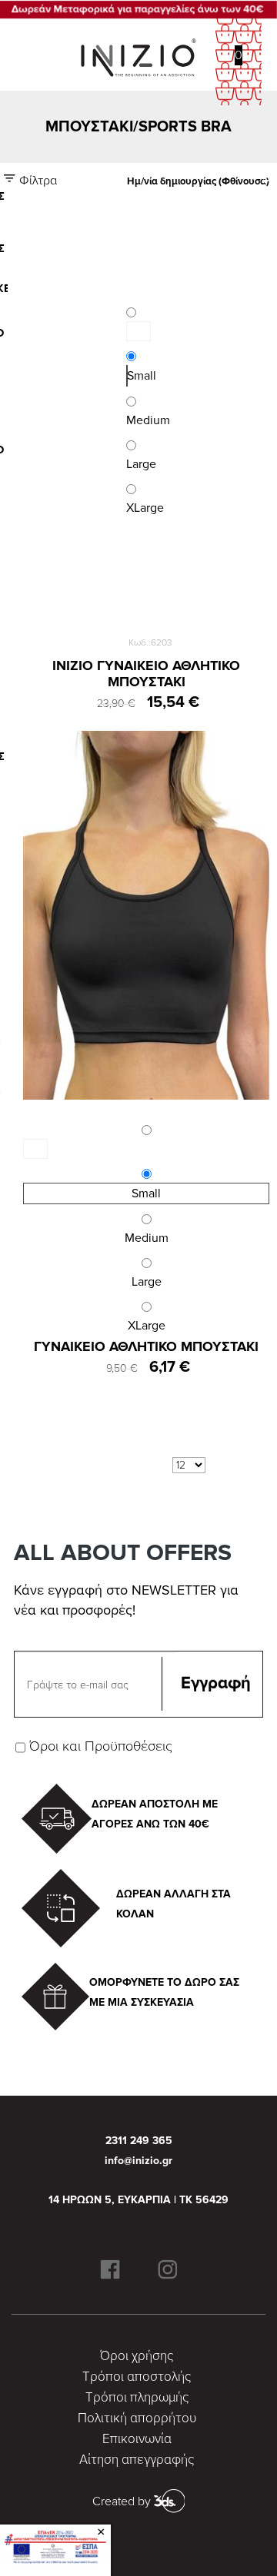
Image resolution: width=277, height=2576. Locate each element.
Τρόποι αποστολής (137, 2377)
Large (147, 1282)
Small (127, 376)
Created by (123, 2501)
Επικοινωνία (137, 2439)
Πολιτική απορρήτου (137, 2418)
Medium (147, 1238)
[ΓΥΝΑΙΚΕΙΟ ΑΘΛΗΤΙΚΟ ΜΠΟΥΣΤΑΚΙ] (146, 915)
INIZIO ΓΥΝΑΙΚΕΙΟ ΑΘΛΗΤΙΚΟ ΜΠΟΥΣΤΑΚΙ (146, 674)
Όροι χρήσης (137, 2356)
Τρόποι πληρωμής (137, 2397)
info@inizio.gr (138, 2161)
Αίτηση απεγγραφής (137, 2460)
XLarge (147, 1326)
